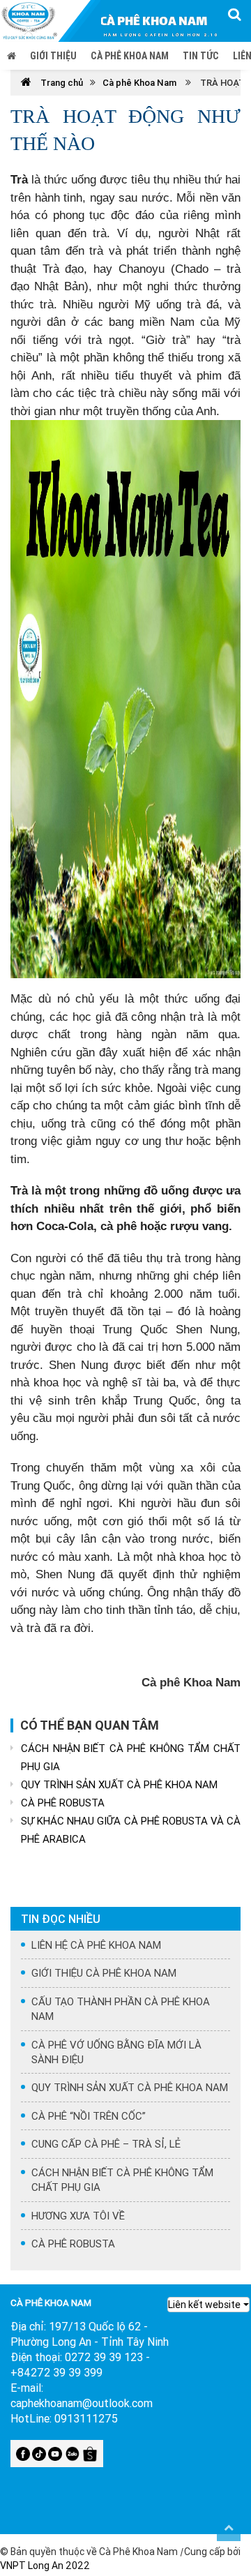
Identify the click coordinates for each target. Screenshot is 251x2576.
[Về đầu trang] (229, 2527)
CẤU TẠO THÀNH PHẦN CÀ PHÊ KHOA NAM (121, 2009)
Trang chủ (61, 83)
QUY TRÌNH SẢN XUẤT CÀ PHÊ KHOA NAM (119, 1784)
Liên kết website (204, 2305)
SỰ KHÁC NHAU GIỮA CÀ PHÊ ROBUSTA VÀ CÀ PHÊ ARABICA (131, 1830)
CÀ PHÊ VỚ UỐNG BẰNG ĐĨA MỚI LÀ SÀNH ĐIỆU (116, 2052)
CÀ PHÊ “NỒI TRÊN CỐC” (89, 2116)
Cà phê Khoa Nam (130, 56)
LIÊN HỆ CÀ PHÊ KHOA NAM (96, 1945)
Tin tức (201, 56)
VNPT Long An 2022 (45, 2566)
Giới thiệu (53, 56)
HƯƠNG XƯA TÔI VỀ (78, 2216)
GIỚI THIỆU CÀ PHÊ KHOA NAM (104, 1973)
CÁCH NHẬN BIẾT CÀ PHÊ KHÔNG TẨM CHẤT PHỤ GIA (131, 1757)
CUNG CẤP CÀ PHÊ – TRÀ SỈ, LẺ (106, 2144)
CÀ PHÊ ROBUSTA (63, 1803)
